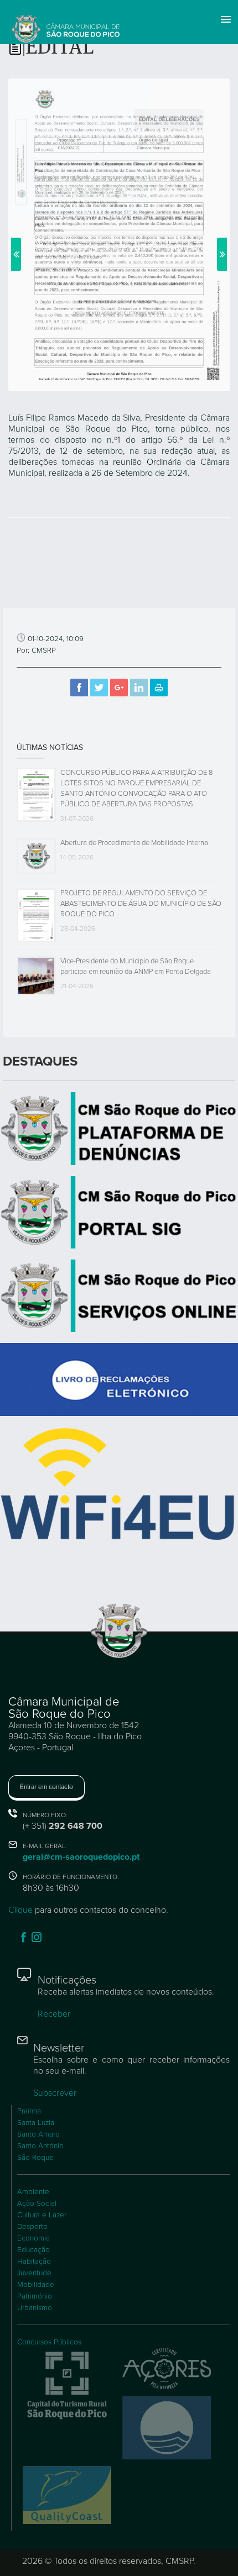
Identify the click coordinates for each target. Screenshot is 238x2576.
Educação (33, 2250)
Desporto (32, 2227)
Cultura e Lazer (42, 2215)
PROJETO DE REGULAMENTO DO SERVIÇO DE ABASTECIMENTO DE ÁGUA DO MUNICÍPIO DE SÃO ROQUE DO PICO (141, 904)
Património (35, 2296)
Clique (20, 1910)
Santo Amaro (38, 2134)
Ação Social (37, 2203)
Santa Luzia (36, 2123)
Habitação (34, 2262)
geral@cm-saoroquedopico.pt (81, 1857)
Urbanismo (35, 2308)
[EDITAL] (119, 234)
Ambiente (33, 2192)
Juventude (34, 2273)
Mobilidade (36, 2285)
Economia (33, 2238)
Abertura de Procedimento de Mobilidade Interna (134, 843)
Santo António (40, 2146)
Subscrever (55, 2093)
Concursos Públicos (49, 2342)
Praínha (29, 2111)
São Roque (35, 2158)
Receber (54, 2014)
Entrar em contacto (46, 1787)
